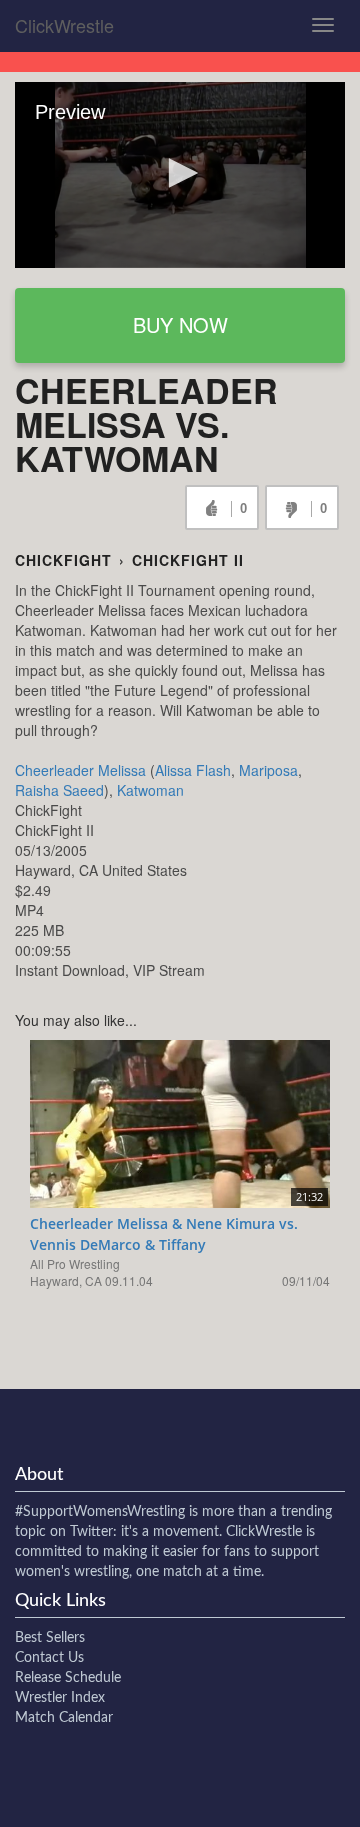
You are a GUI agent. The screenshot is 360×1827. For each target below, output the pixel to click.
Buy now (180, 324)
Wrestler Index (60, 1698)
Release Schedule (68, 1678)
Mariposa (268, 770)
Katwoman (150, 790)
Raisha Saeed (59, 790)
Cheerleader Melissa (80, 770)
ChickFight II (188, 560)
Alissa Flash (193, 770)
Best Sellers (50, 1638)
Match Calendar (64, 1718)
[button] (180, 173)
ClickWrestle (64, 25)
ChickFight (63, 560)
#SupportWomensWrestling (100, 1512)
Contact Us (49, 1658)
